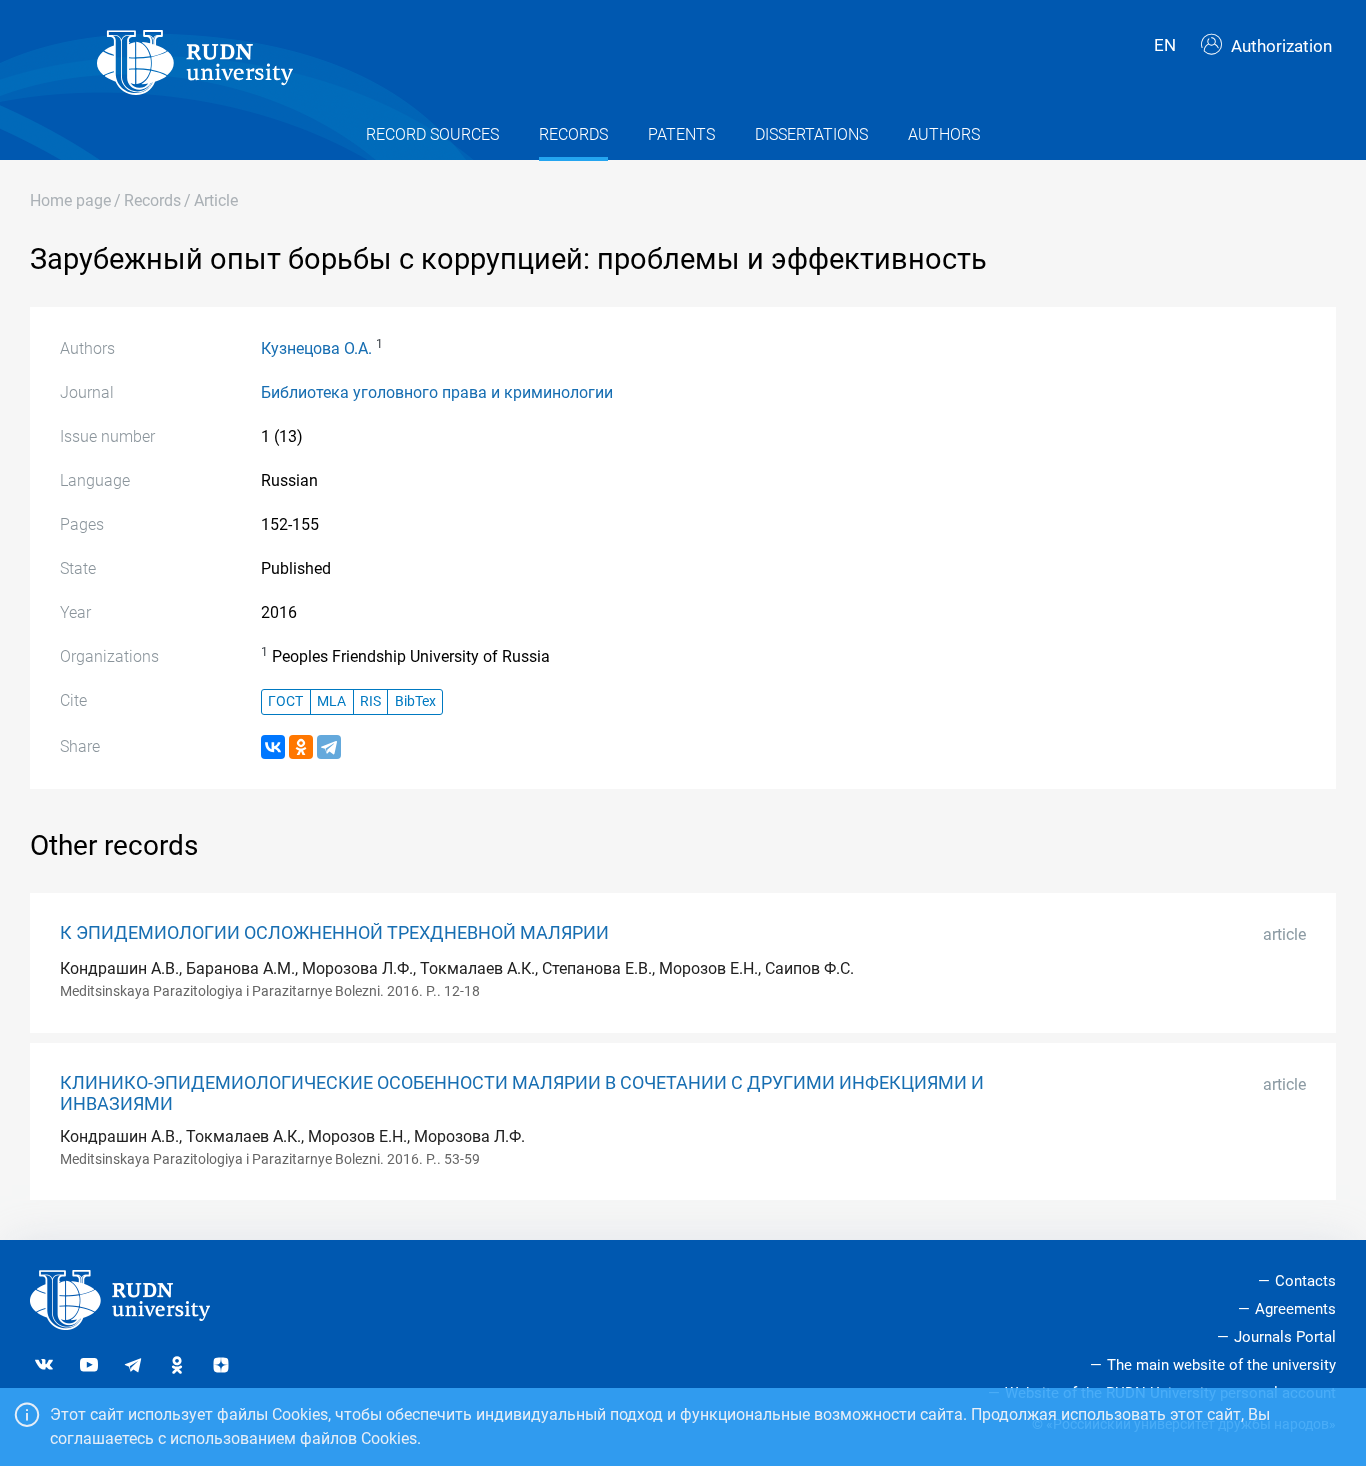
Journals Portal (1285, 1337)
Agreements (1295, 1309)
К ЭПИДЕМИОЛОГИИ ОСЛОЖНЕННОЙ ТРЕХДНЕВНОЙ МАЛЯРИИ (334, 933)
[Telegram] (329, 747)
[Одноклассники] (301, 747)
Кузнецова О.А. (316, 348)
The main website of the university (1221, 1365)
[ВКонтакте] (273, 747)
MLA (331, 701)
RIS (370, 701)
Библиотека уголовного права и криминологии (437, 392)
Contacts (1305, 1281)
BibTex (415, 701)
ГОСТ (285, 701)
